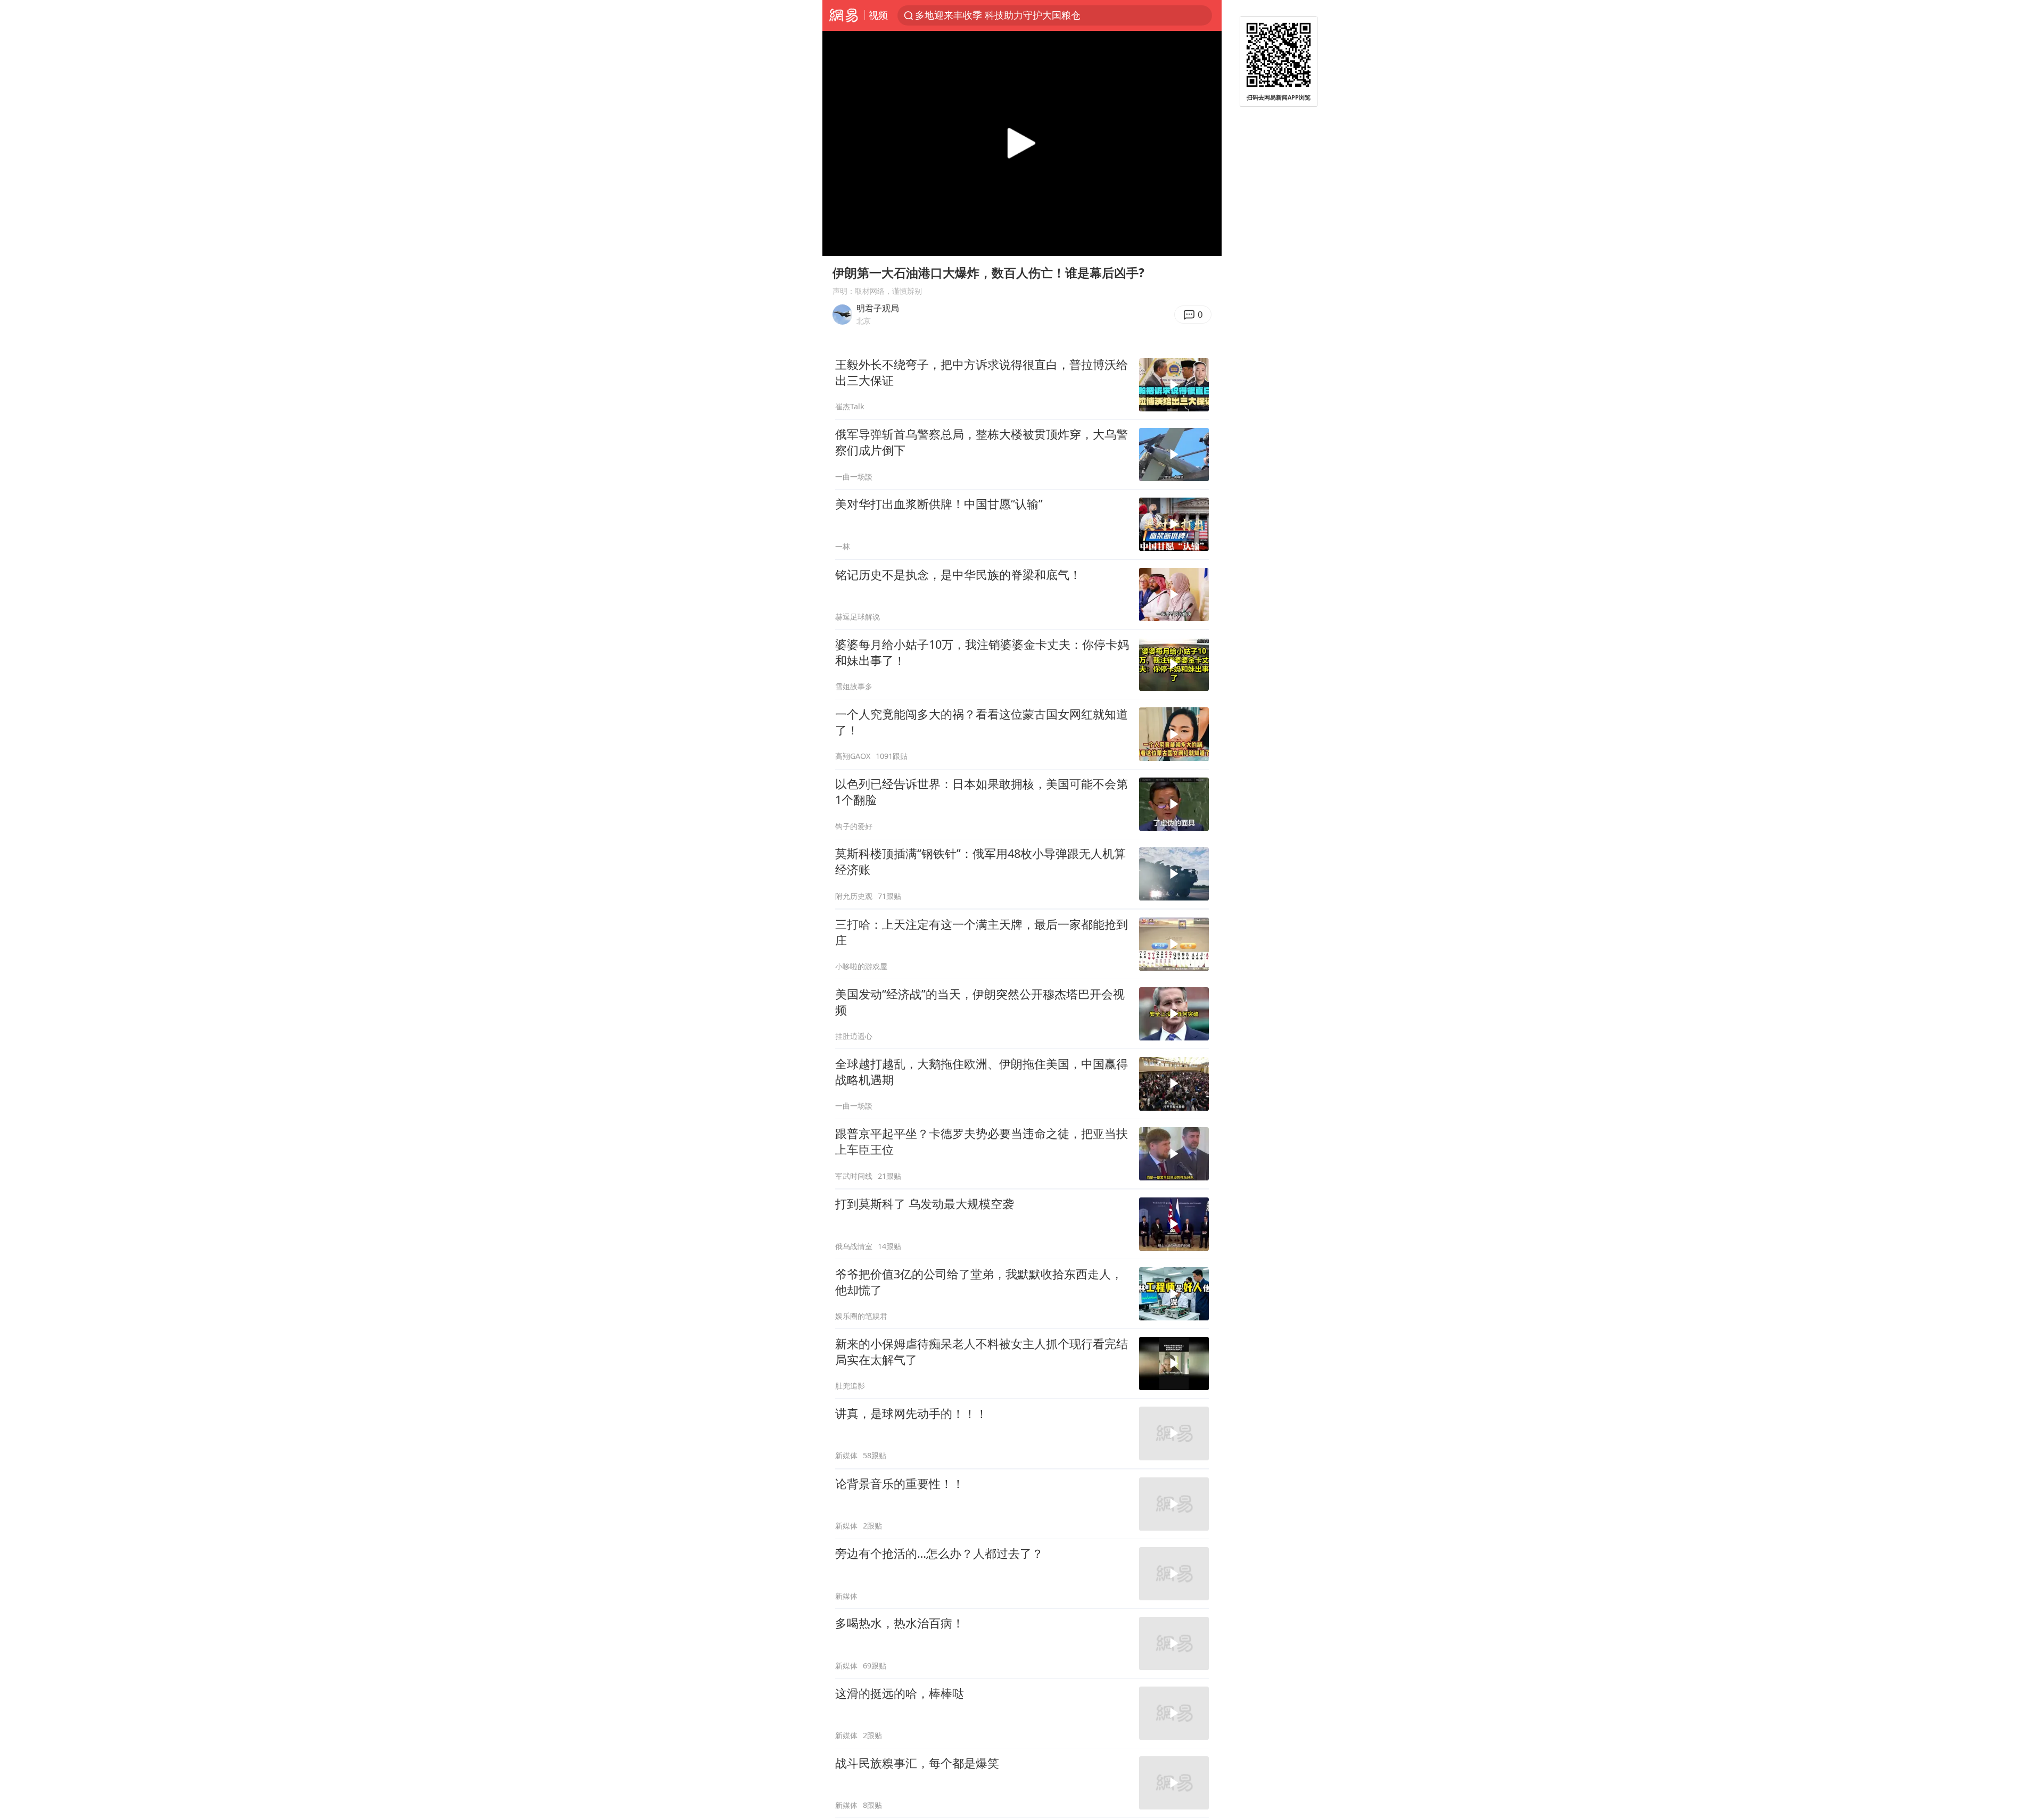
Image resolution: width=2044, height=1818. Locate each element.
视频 (878, 15)
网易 (843, 15)
